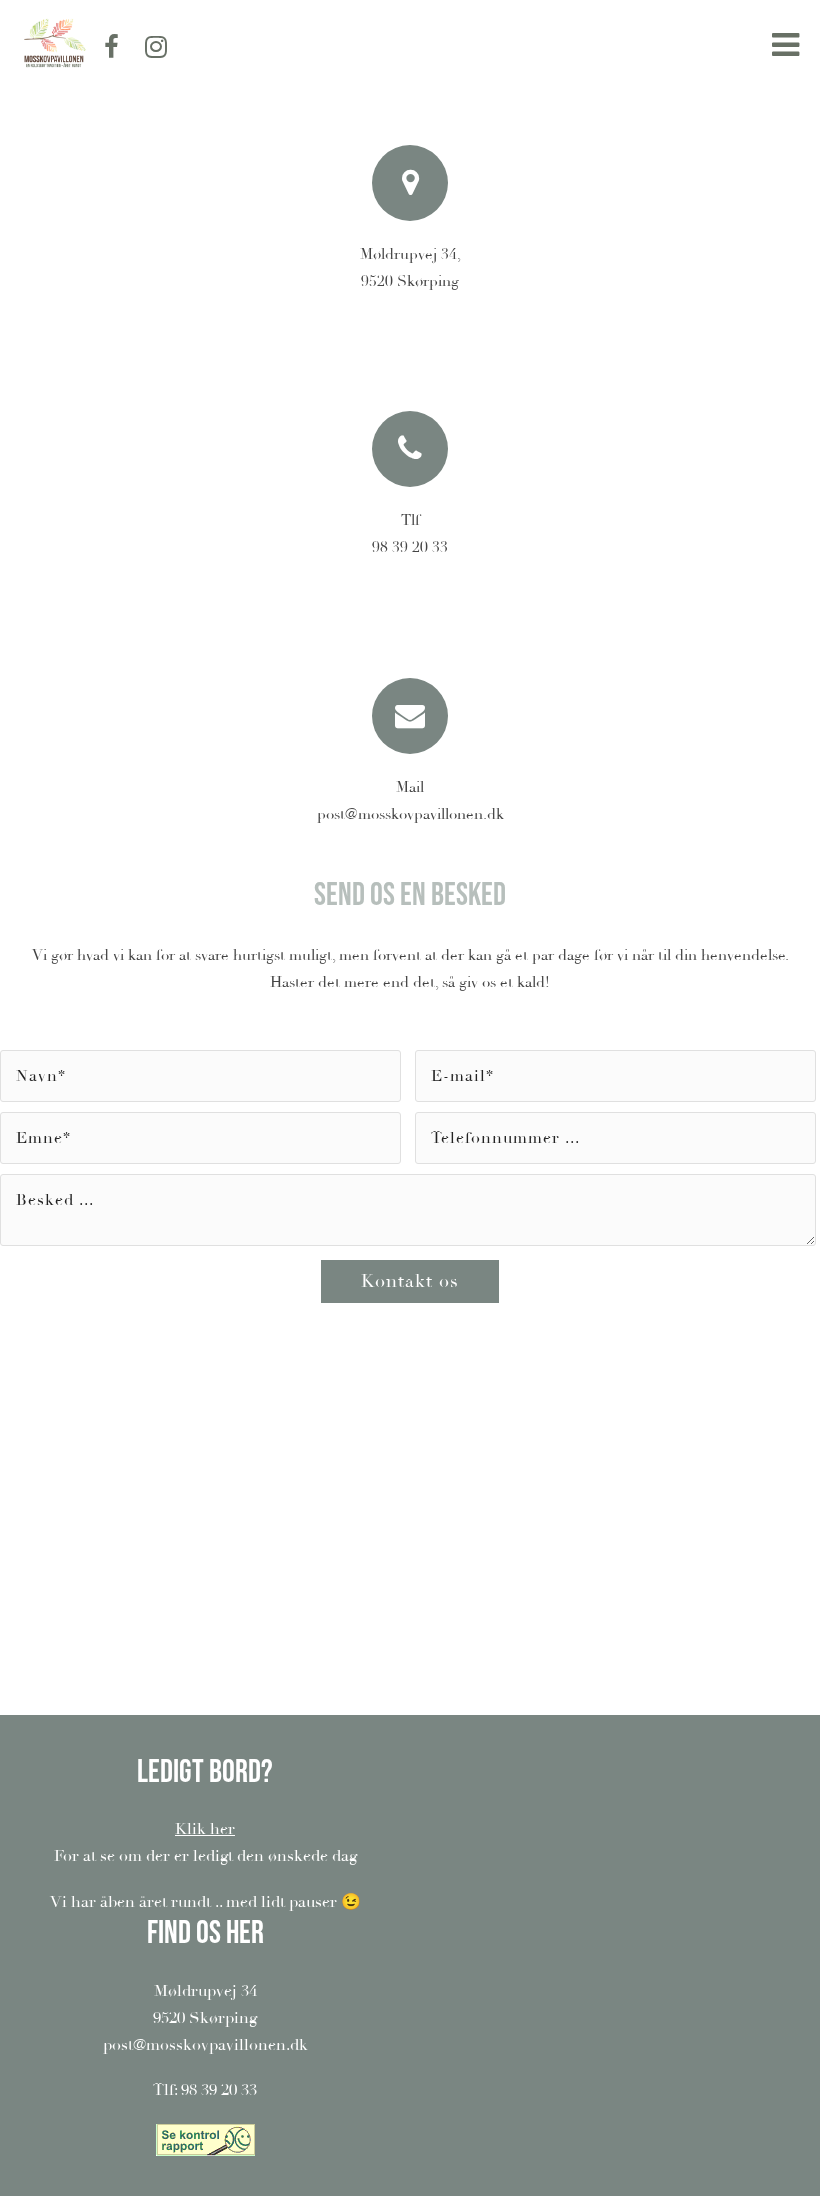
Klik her (205, 1829)
